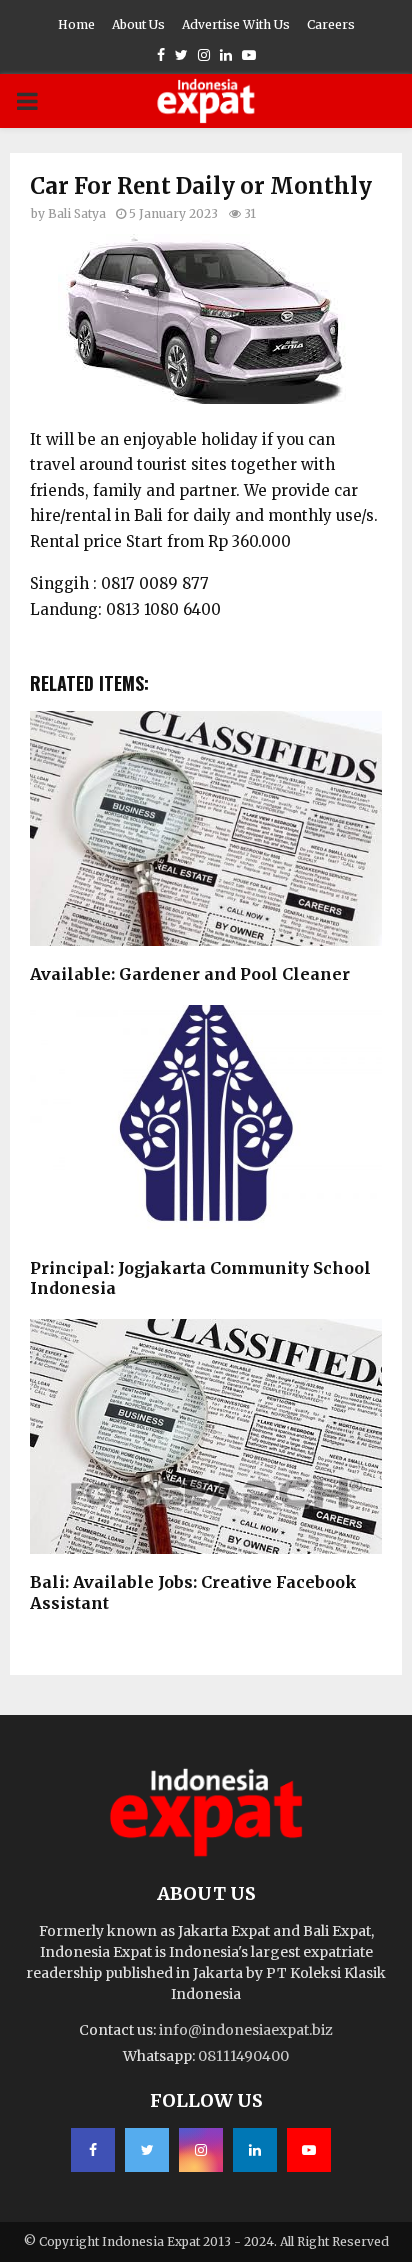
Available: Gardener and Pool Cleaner (190, 974)
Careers (331, 24)
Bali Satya (77, 213)
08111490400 (243, 2056)
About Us (138, 24)
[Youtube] (309, 2150)
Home (76, 24)
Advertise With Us (236, 24)
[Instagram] (201, 2150)
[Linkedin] (255, 2150)
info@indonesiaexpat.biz (246, 2030)
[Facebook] (93, 2150)
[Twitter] (147, 2150)
